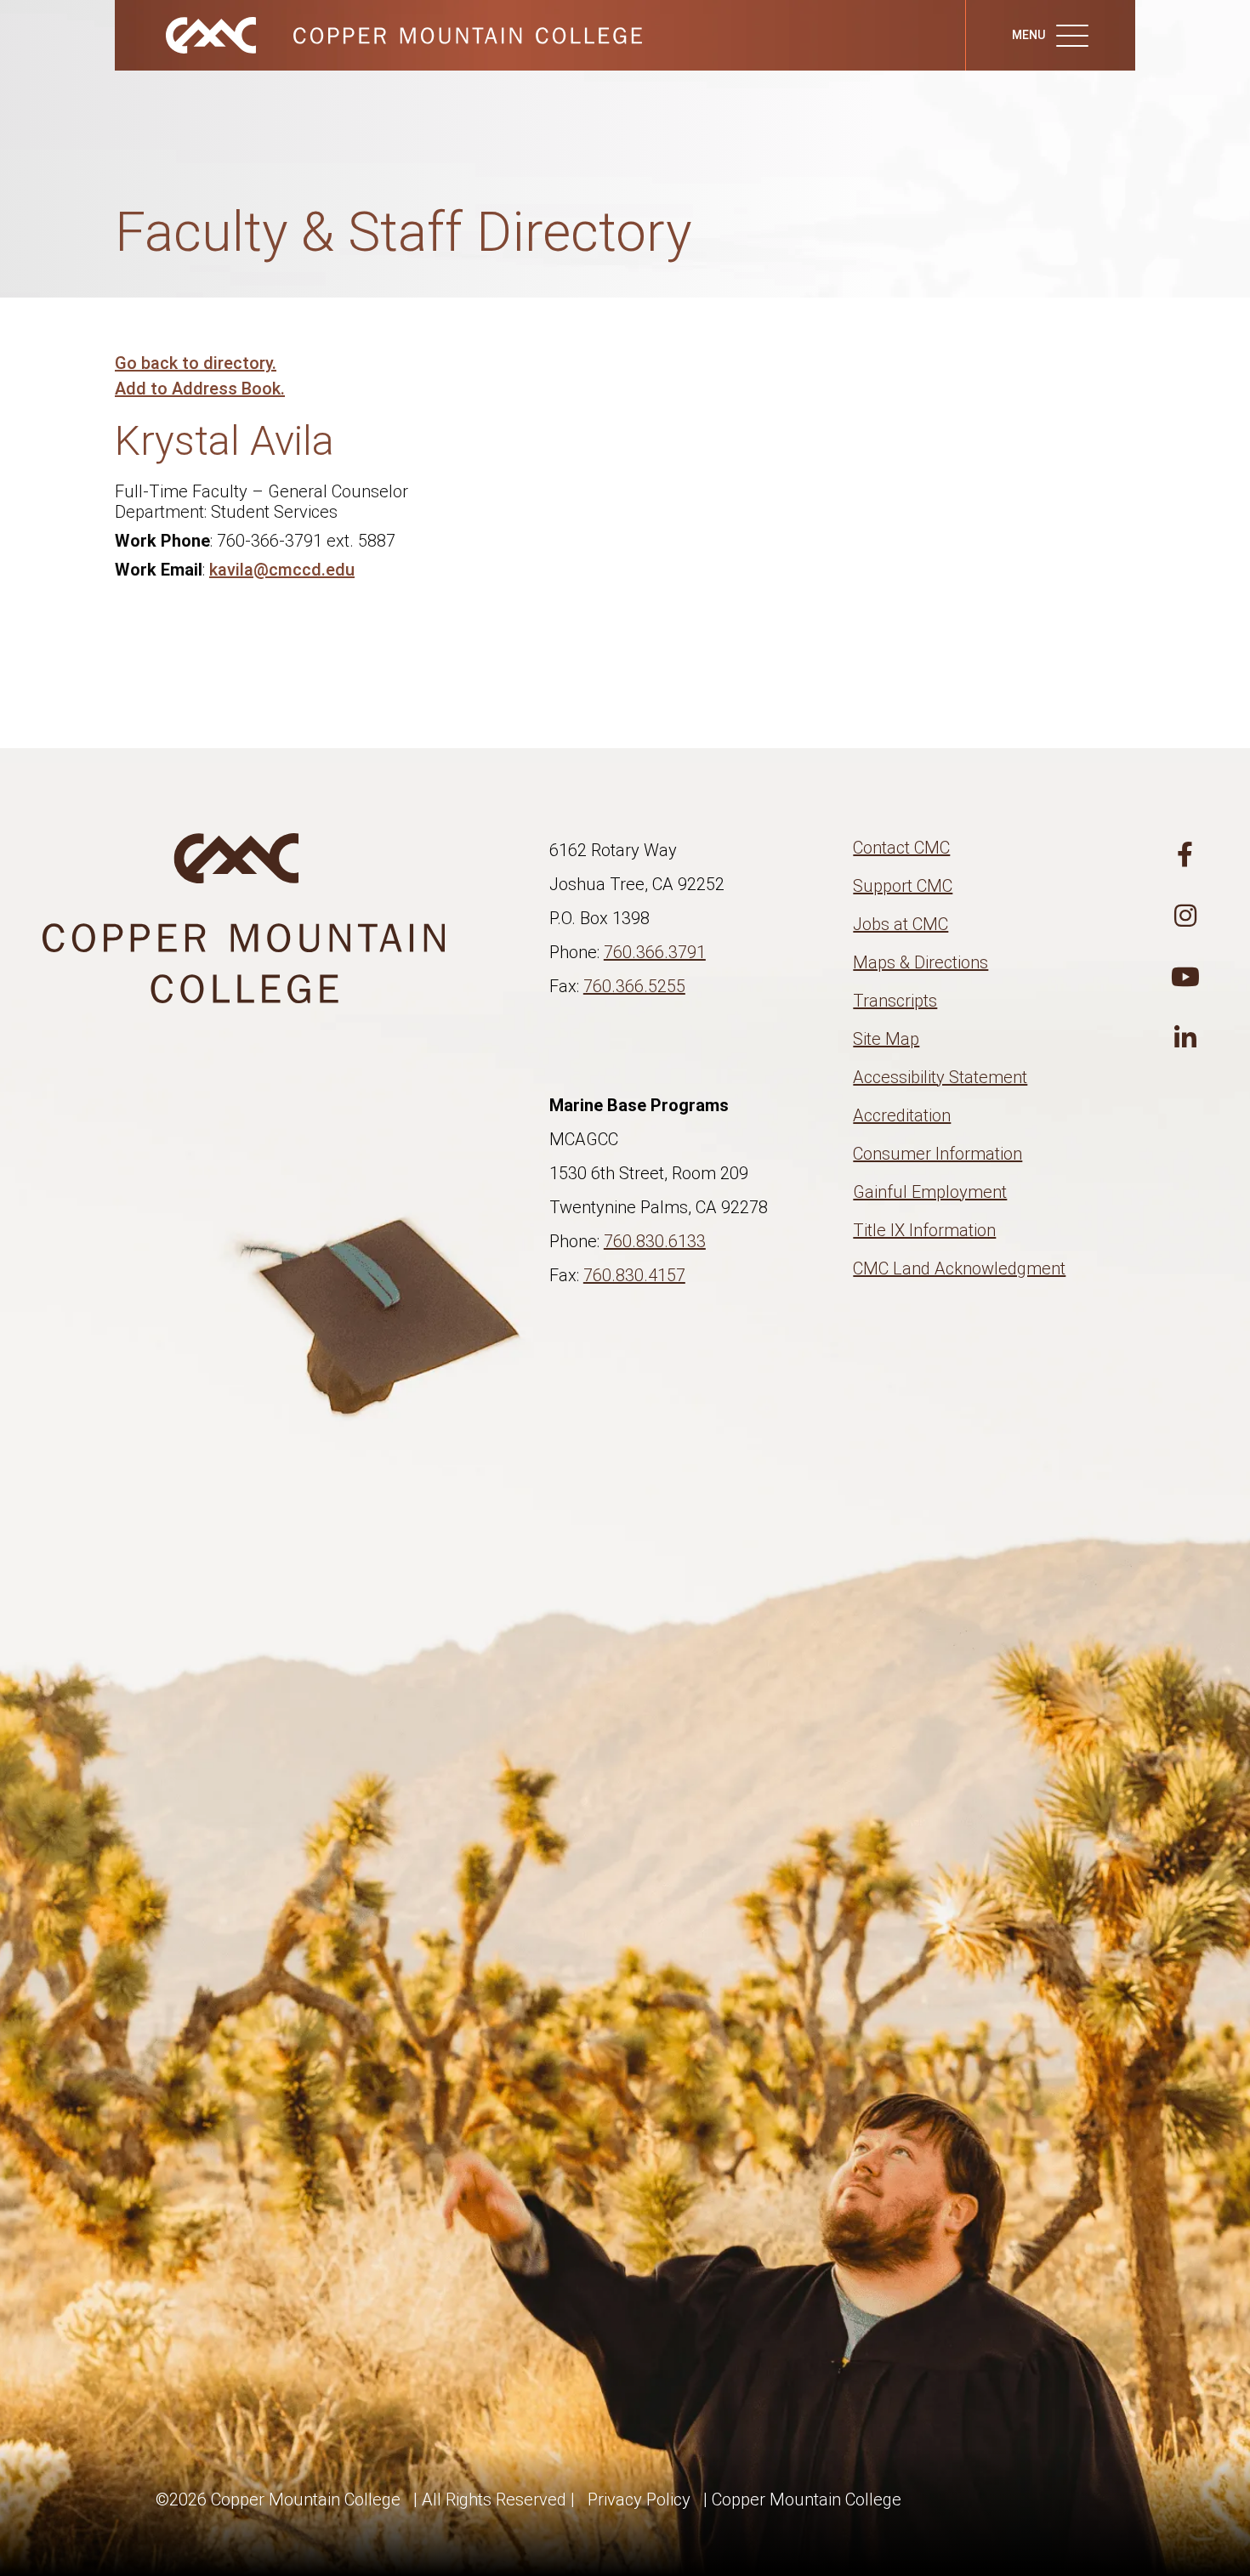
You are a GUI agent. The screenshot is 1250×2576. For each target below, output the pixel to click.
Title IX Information (924, 1230)
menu (1030, 35)
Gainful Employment (930, 1192)
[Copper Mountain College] (387, 34)
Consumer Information (937, 1154)
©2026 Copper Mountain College (278, 2499)
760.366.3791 (655, 952)
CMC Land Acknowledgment (959, 1268)
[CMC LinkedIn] (1185, 1039)
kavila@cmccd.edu (282, 570)
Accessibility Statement (940, 1077)
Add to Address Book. (200, 389)
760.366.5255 (634, 986)
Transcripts (895, 1001)
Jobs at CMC (901, 924)
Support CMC (903, 886)
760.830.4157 (634, 1275)
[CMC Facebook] (1185, 855)
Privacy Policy (639, 2499)
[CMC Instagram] (1185, 916)
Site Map (886, 1039)
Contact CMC (901, 848)
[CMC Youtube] (1185, 978)
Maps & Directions (920, 962)
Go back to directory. (196, 363)
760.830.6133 (655, 1241)
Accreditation (902, 1115)
